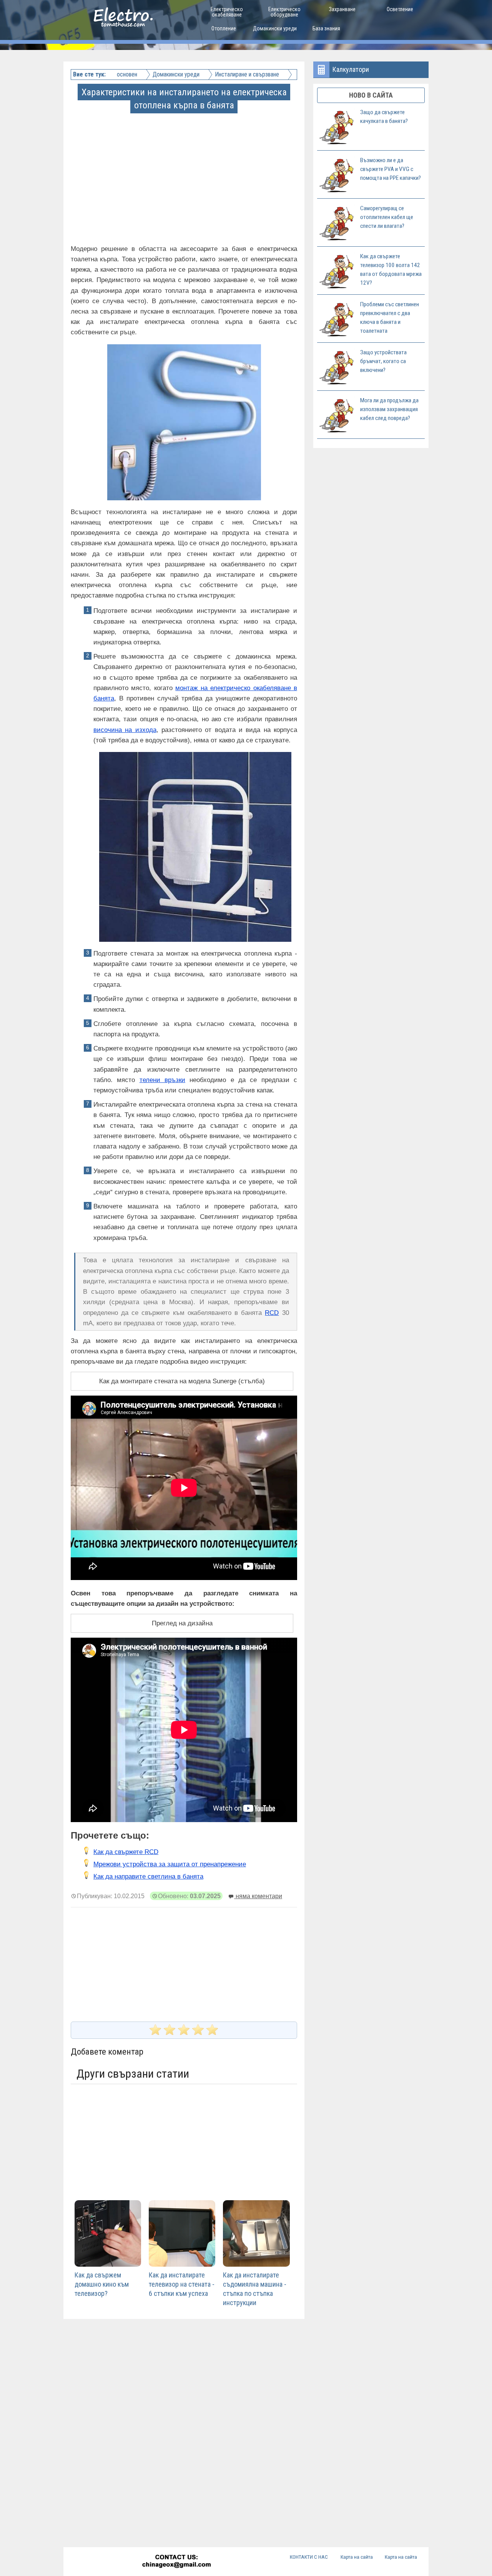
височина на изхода (125, 730)
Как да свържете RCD (126, 1852)
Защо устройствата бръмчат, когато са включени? (383, 361)
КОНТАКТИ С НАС (309, 2557)
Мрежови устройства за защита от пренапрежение (170, 1864)
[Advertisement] (185, 166)
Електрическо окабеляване (227, 12)
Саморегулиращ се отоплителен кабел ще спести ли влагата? (387, 217)
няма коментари (258, 1896)
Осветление (400, 9)
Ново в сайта (371, 95)
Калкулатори (351, 69)
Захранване (342, 9)
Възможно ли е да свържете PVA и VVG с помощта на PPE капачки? (391, 169)
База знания (326, 28)
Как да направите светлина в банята (148, 1876)
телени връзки (162, 1080)
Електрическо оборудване (284, 12)
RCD (272, 1313)
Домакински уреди (275, 28)
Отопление (224, 28)
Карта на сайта (357, 2557)
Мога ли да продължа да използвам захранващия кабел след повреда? (389, 409)
